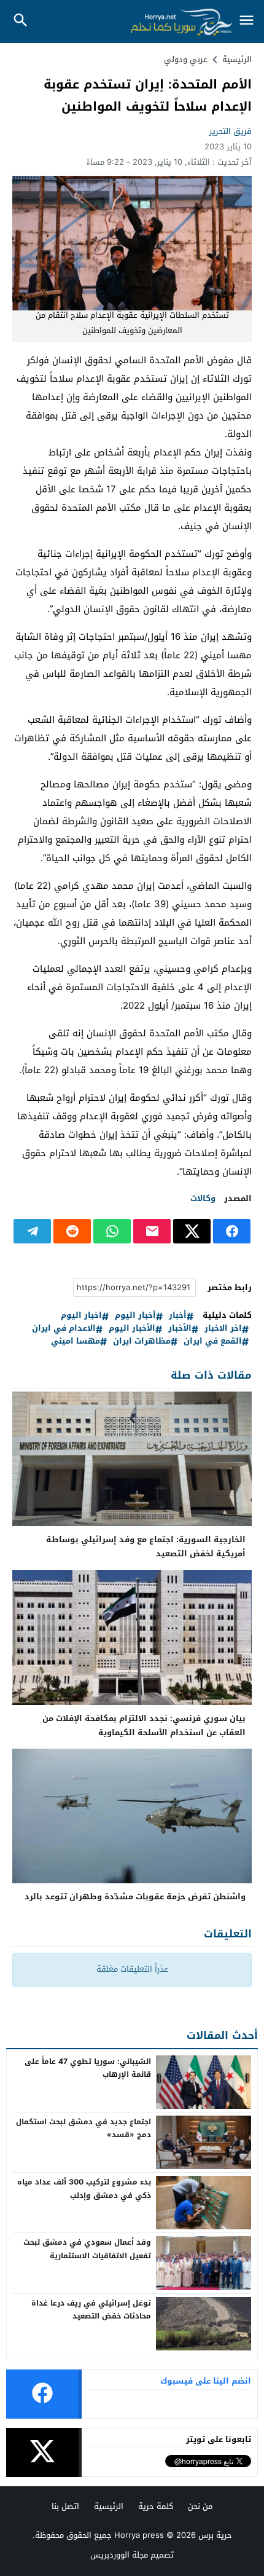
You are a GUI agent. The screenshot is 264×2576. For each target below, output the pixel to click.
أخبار (178, 1316)
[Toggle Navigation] (247, 21)
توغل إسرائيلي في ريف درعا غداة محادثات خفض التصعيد (91, 2310)
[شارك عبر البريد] (152, 1231)
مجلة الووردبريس (119, 2555)
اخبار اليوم (81, 1316)
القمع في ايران (213, 1341)
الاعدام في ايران (64, 1329)
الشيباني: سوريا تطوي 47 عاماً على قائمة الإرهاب (88, 2068)
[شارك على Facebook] (232, 1231)
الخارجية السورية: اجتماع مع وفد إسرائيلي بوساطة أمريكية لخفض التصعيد (146, 1546)
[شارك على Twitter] (192, 1231)
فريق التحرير (231, 131)
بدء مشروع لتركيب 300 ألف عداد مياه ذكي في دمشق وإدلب (84, 2189)
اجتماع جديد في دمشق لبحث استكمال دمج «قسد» (83, 2129)
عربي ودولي (186, 59)
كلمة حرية (156, 2506)
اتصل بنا (65, 2506)
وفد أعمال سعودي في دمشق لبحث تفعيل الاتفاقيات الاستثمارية (87, 2249)
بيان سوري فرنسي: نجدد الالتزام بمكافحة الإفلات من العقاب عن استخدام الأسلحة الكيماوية (144, 1725)
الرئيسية (109, 2506)
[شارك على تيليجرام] (32, 1231)
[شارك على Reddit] (72, 1231)
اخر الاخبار (223, 1329)
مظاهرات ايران (142, 1341)
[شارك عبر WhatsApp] (112, 1231)
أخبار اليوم (135, 1316)
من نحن (200, 2506)
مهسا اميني (76, 1341)
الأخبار (180, 1329)
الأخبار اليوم (132, 1329)
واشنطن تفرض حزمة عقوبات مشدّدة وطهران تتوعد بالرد (135, 1897)
